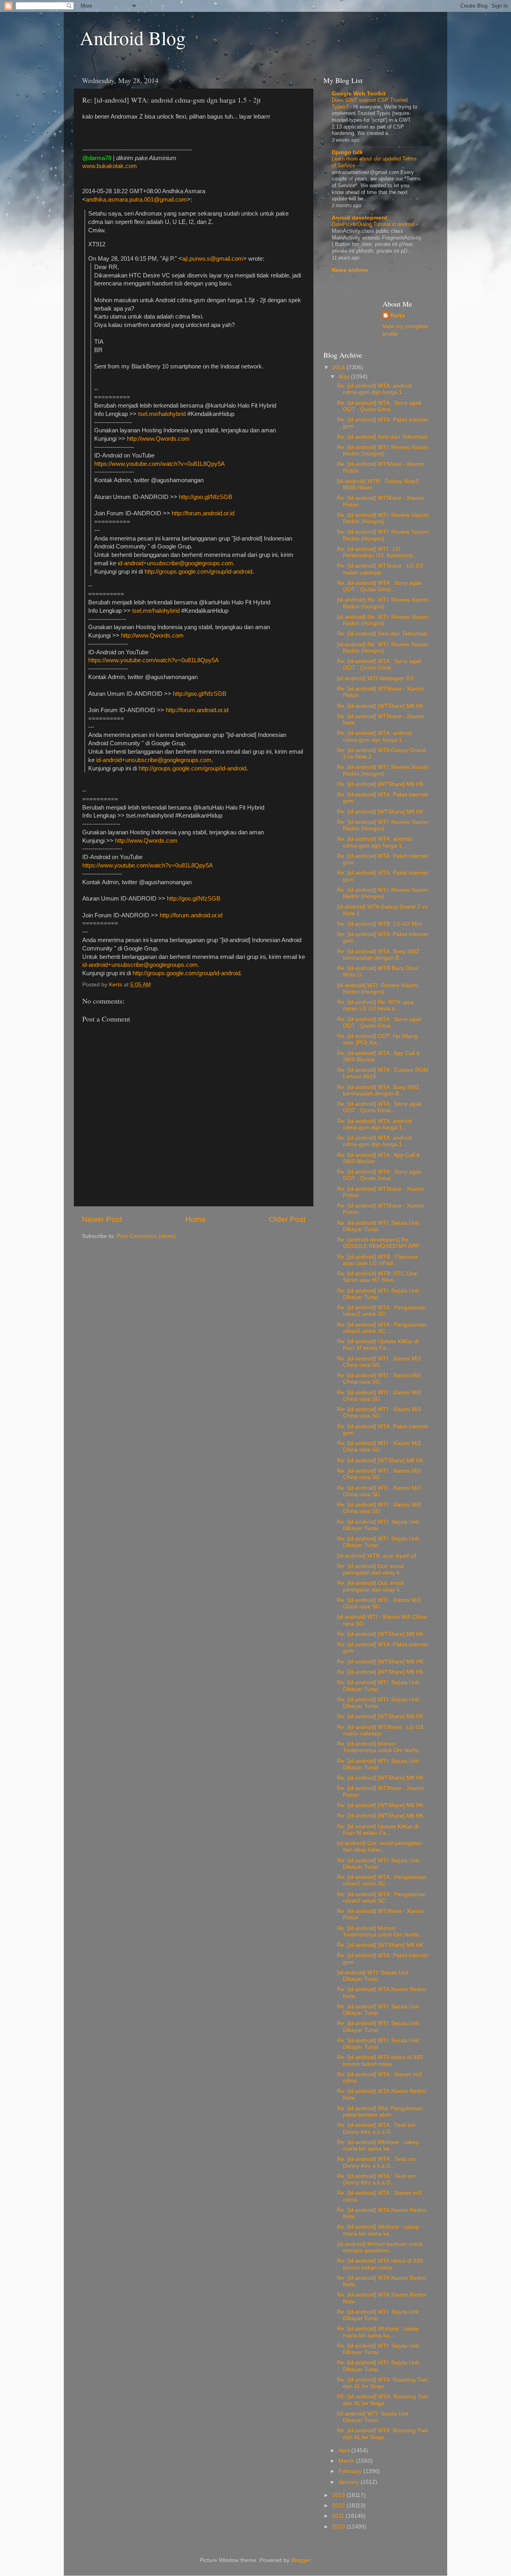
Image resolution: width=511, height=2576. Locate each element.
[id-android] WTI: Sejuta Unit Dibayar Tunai (373, 1976)
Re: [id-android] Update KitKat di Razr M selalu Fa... (378, 1345)
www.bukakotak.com (110, 166)
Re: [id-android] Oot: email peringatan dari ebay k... (371, 1569)
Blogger (301, 2560)
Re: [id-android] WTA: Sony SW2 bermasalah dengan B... (378, 955)
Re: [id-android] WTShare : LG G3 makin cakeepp (380, 569)
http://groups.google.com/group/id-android (198, 572)
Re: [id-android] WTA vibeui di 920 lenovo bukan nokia (380, 2060)
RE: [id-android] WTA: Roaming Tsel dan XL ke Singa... (382, 2400)
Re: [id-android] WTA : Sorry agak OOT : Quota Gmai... (379, 406)
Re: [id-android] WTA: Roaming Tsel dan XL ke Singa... (382, 2383)
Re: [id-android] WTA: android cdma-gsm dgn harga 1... (374, 389)
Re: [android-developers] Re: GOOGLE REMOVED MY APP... (380, 1243)
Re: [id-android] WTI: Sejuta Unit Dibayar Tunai (378, 1226)
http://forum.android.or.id (203, 513)
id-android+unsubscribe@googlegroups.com (175, 563)
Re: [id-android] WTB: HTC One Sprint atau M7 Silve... (377, 1277)
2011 (339, 2516)
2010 (339, 2527)
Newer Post (102, 1219)
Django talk (347, 152)
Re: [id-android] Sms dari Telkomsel (382, 437)
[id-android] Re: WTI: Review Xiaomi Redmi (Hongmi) (383, 603)
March (347, 2461)
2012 (339, 2506)
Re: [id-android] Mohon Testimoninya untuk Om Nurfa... (380, 1747)
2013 (339, 2495)
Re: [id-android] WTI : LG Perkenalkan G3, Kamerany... (377, 552)
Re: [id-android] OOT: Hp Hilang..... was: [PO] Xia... (381, 1039)
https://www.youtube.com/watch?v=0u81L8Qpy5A (159, 464)
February (351, 2471)
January (350, 2482)
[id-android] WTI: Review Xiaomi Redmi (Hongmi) (377, 989)
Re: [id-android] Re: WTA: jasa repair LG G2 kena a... (375, 1005)
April (345, 2450)
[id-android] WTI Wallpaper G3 (375, 678)
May (345, 377)
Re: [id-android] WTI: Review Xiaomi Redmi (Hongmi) (383, 450)
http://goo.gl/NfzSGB (206, 497)
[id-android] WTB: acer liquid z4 (377, 1556)
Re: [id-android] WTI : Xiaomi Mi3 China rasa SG (379, 1362)
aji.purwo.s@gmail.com (213, 259)
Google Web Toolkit (359, 94)
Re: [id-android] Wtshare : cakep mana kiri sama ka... (378, 2145)
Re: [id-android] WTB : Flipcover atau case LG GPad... (377, 1260)
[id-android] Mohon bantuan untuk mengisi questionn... (380, 2247)
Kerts (398, 316)
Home (196, 1219)
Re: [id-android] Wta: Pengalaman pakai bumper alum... (380, 2112)
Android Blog (133, 38)
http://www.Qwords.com (158, 439)
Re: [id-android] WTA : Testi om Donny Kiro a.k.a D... (376, 2128)
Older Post (287, 1219)
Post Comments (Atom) (146, 1236)
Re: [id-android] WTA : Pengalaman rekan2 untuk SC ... (381, 1311)
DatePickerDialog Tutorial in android (374, 224)
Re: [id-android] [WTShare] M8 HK (380, 706)
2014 (339, 367)
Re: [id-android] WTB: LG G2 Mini (379, 924)
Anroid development (359, 218)
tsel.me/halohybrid (162, 414)
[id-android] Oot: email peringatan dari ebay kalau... (379, 1846)
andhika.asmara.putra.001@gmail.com (136, 200)
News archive (350, 270)
